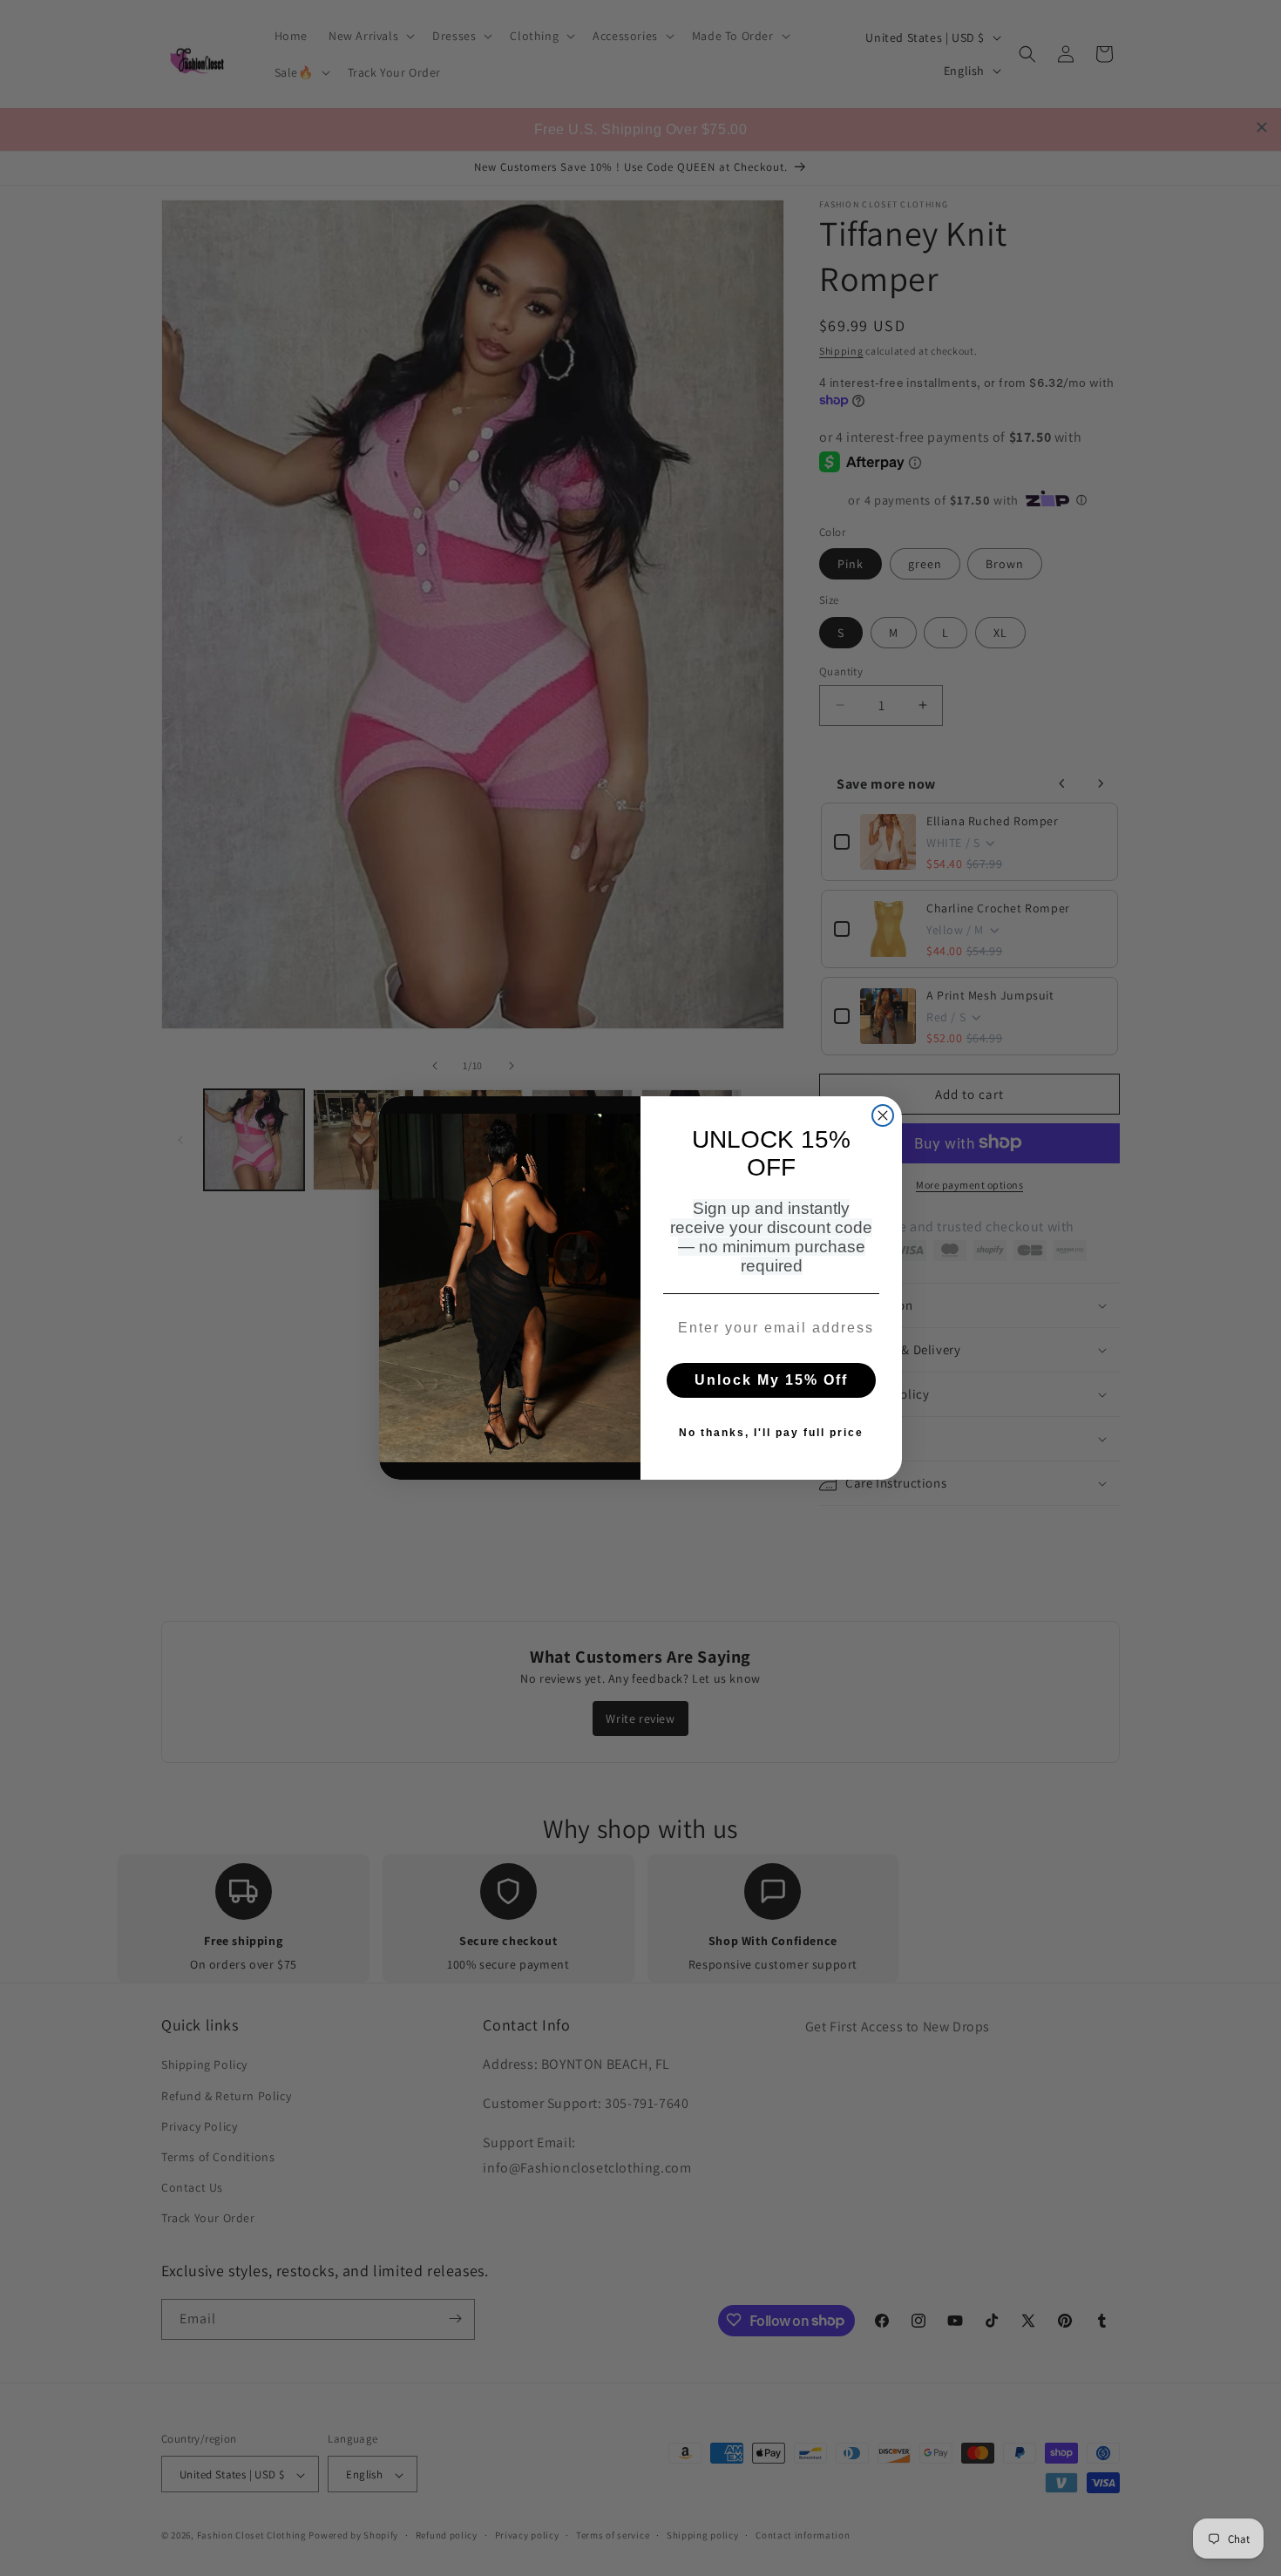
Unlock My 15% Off (771, 1380)
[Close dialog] (883, 1115)
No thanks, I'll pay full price (771, 1433)
